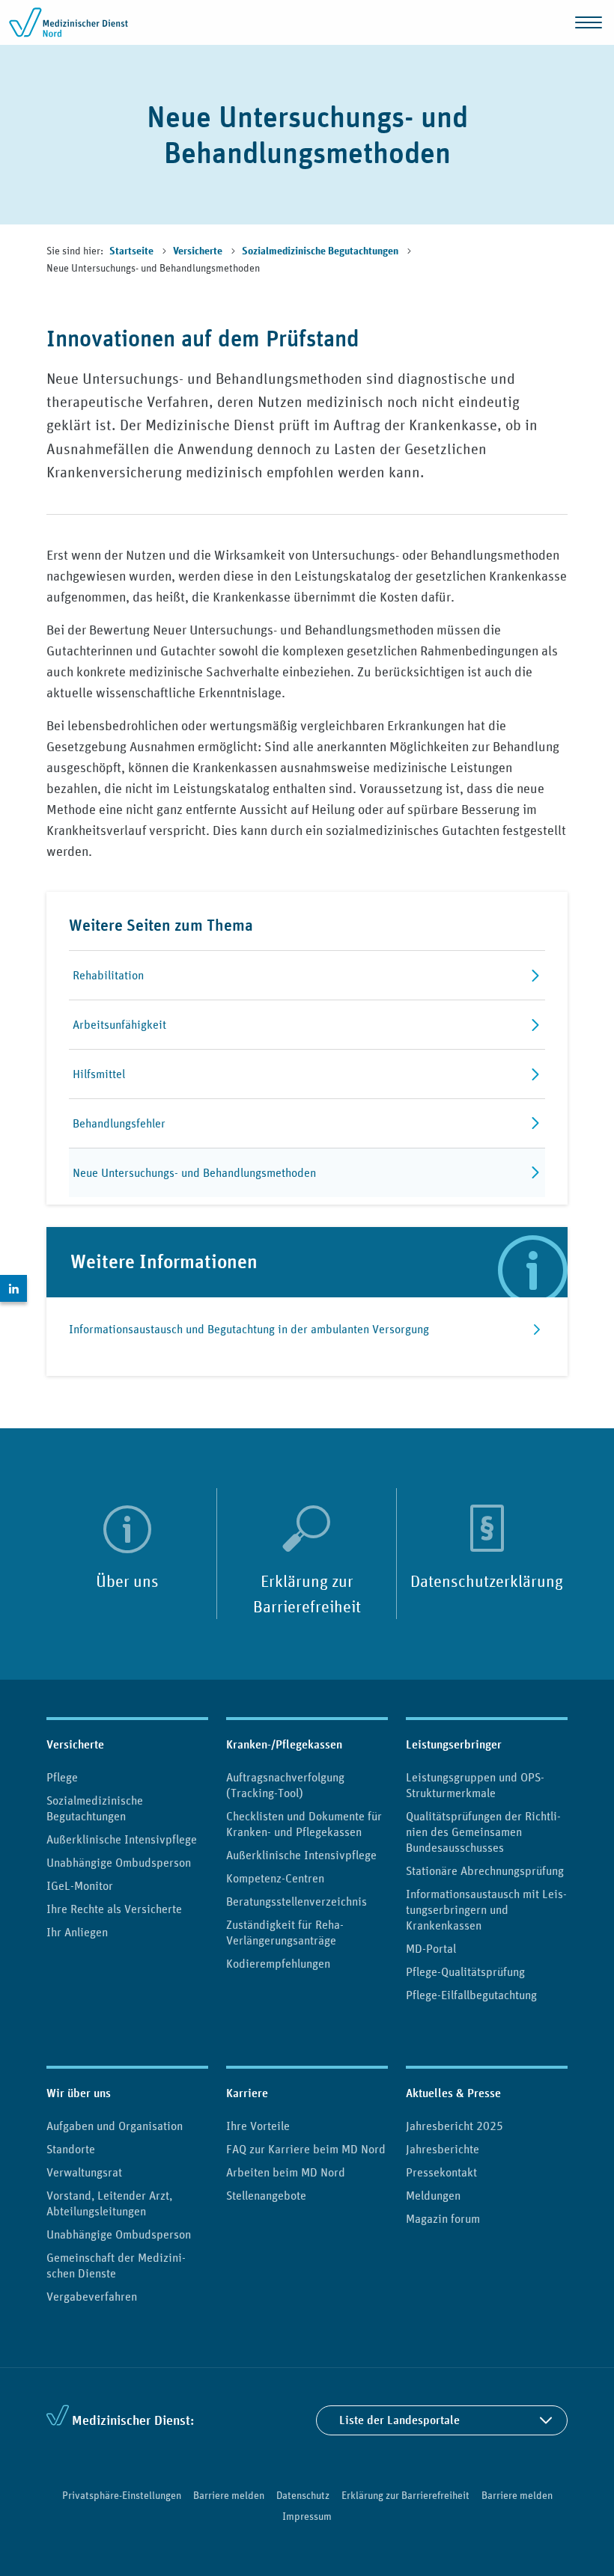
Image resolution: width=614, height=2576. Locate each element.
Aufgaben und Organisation (115, 2126)
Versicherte (199, 251)
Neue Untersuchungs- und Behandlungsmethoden (194, 1172)
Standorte (71, 2149)
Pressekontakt (441, 2172)
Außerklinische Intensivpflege (122, 1839)
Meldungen (433, 2195)
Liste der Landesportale (399, 2420)
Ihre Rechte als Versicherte (114, 1909)
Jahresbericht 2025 (455, 2126)
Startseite (133, 251)
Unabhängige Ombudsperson (119, 1862)
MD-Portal (431, 1948)
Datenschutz (303, 2495)
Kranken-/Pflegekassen (284, 1744)
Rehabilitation (108, 975)
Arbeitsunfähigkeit (119, 1024)
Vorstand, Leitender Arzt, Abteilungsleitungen (109, 2203)
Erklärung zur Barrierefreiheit (307, 1594)
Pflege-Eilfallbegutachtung (471, 1995)
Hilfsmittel (99, 1074)
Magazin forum (443, 2218)
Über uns (127, 1581)
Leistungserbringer (454, 1744)
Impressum (307, 2516)
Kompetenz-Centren (275, 1878)
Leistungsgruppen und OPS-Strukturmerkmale (475, 1785)
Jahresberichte (443, 2149)
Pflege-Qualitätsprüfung (465, 1971)
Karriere (247, 2093)
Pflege (62, 1777)
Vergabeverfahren (92, 2296)
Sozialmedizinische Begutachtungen (321, 251)
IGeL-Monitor (80, 1885)
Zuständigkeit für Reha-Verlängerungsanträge (285, 1932)
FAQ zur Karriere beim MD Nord (306, 2149)
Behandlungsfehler (119, 1123)
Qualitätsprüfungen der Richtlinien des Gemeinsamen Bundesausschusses (483, 1832)
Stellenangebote (266, 2195)
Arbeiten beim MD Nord (286, 2172)
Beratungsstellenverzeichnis (297, 1901)
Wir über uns (79, 2093)
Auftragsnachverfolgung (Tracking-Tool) (285, 1785)
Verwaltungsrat (84, 2172)
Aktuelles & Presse (453, 2093)
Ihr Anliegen (77, 1932)
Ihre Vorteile (258, 2126)
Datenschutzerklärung (487, 1581)
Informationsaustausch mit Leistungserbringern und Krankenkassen (486, 1909)
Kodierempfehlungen (278, 1963)
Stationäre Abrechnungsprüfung (485, 1870)
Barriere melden (229, 2495)
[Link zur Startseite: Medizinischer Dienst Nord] (69, 22)
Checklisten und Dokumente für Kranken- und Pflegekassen (304, 1824)
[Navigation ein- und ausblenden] (589, 22)
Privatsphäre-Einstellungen (122, 2495)
